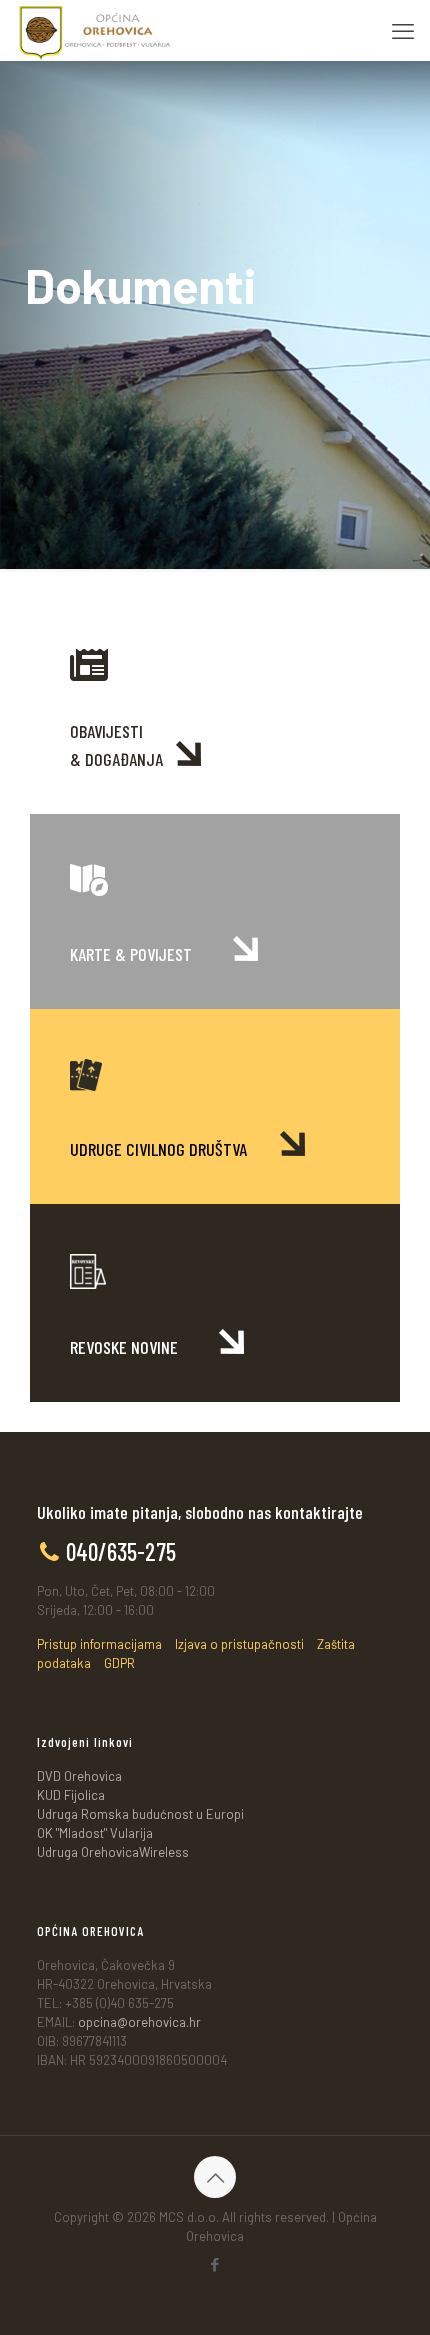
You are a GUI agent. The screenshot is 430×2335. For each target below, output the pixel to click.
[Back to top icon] (215, 2177)
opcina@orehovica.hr (139, 2022)
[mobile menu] (403, 30)
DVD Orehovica (79, 1776)
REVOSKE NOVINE (126, 1347)
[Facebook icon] (215, 2264)
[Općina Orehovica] (95, 30)
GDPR (119, 1663)
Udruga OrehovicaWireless (113, 1852)
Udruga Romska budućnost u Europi (140, 1814)
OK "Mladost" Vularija (95, 1833)
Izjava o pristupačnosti (239, 1644)
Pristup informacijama (99, 1644)
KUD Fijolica (71, 1795)
